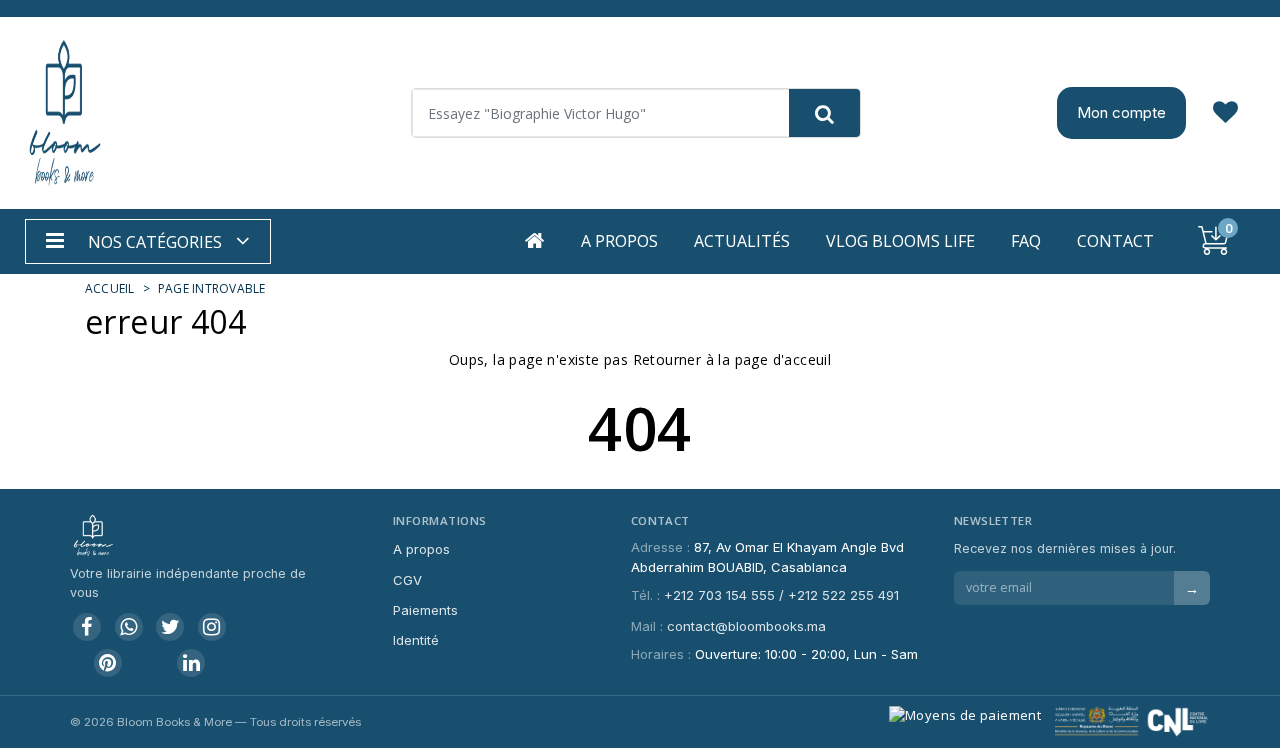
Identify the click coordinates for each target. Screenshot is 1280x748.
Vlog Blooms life (900, 241)
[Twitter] (170, 627)
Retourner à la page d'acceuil (732, 359)
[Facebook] (87, 627)
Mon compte (1121, 112)
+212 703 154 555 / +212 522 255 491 (781, 595)
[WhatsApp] (129, 627)
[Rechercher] (824, 113)
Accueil (110, 288)
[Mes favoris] (1225, 113)
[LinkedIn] (191, 663)
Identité (416, 640)
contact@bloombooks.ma (746, 626)
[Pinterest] (108, 663)
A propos (619, 241)
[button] (148, 241)
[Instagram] (212, 627)
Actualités (742, 241)
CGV (407, 580)
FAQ (1026, 241)
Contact (1115, 241)
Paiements (425, 610)
